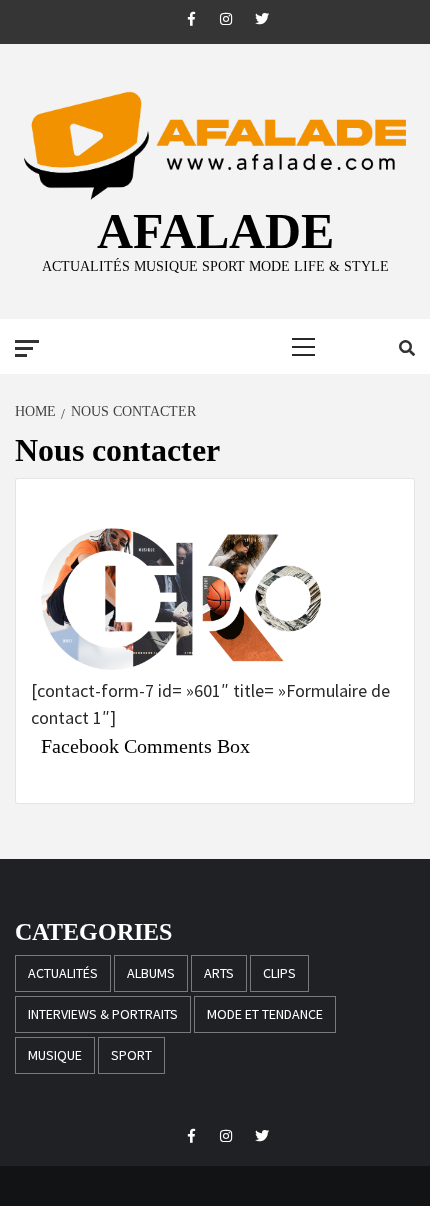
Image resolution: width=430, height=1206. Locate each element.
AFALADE (215, 231)
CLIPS (279, 973)
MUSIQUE (55, 1055)
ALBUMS (151, 973)
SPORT (131, 1055)
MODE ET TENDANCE (265, 1014)
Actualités (63, 973)
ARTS (219, 973)
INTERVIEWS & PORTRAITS (103, 1014)
